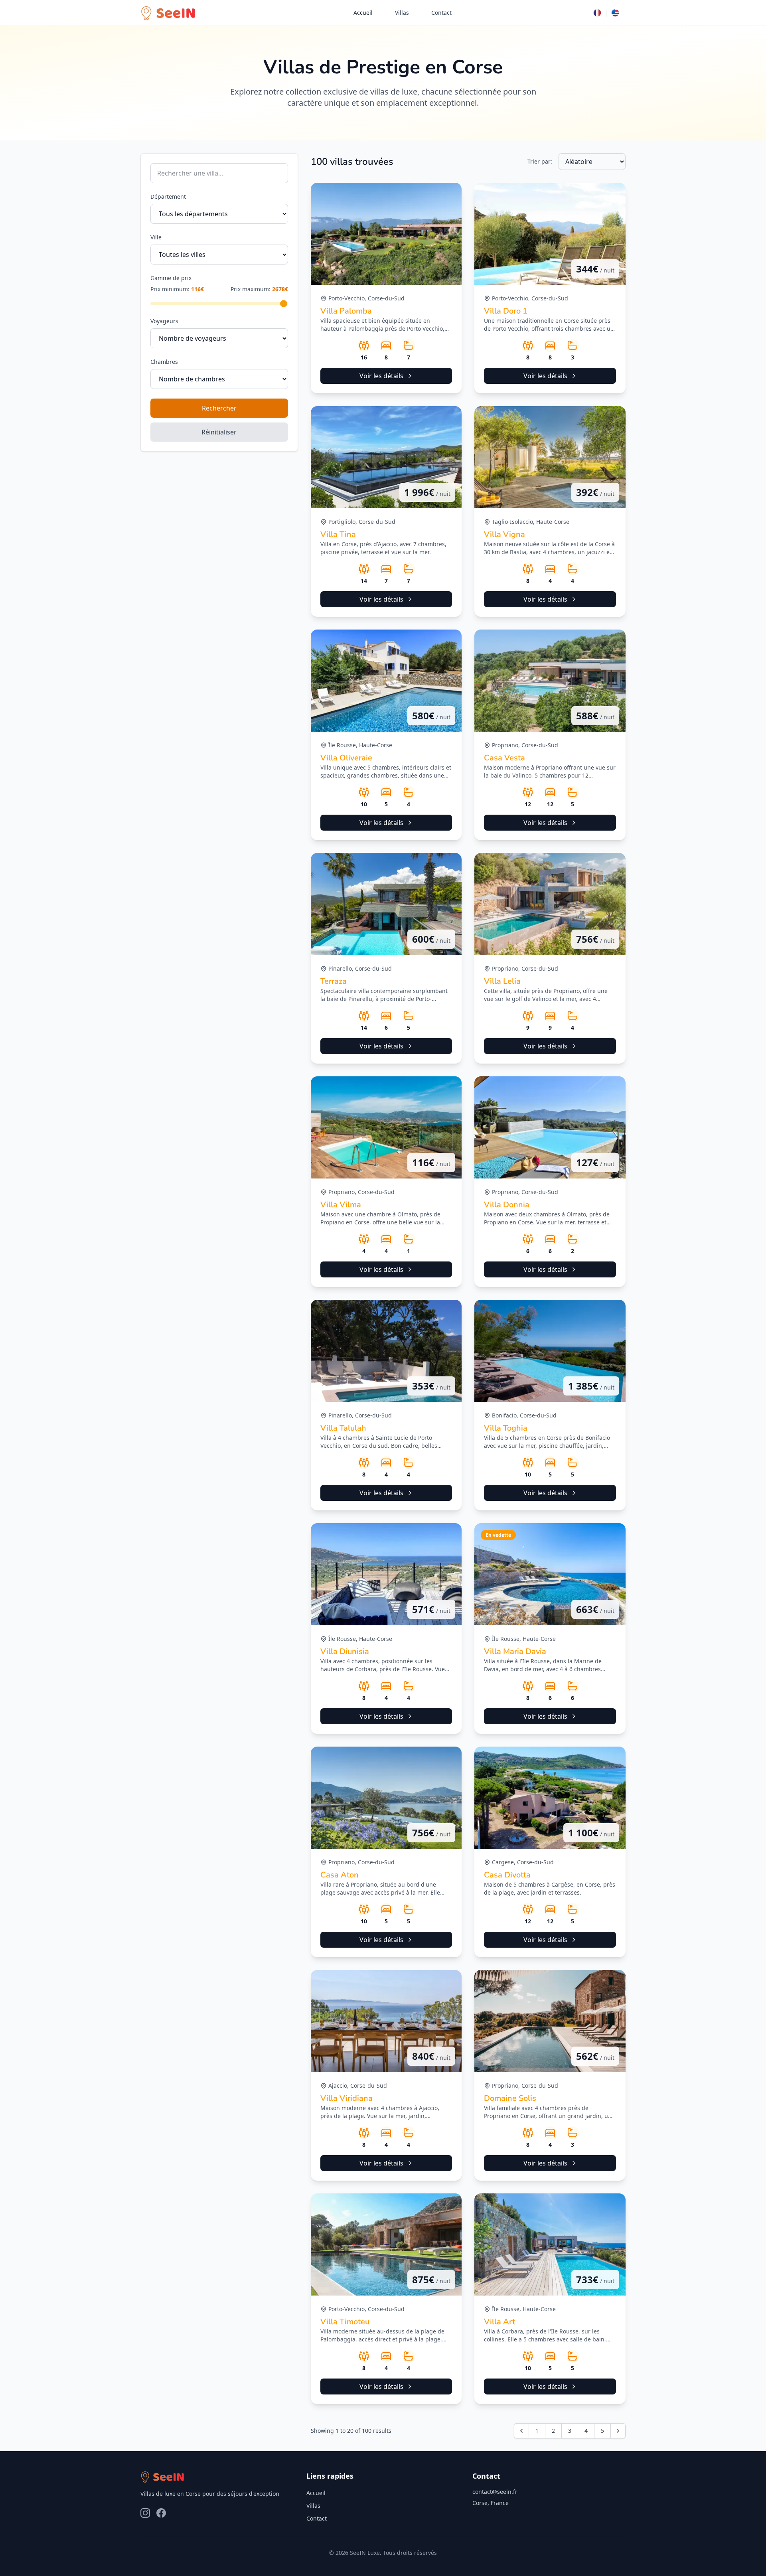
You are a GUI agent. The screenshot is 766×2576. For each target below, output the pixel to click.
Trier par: (540, 161)
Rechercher (219, 408)
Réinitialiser (219, 432)
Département (168, 196)
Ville (156, 237)
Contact (441, 13)
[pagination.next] (618, 2431)
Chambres (164, 362)
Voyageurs (164, 321)
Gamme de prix (171, 278)
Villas (402, 13)
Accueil (363, 13)
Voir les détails (381, 376)
